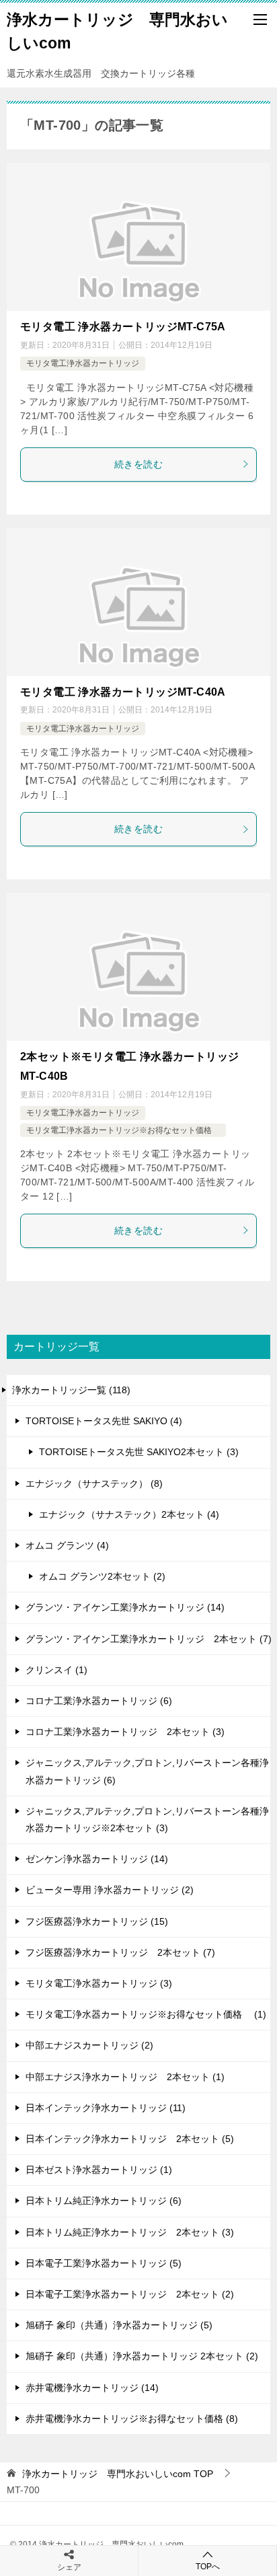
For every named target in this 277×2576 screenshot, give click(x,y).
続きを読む (138, 464)
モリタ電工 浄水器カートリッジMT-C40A (123, 692)
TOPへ (208, 2567)
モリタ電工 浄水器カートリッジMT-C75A (123, 327)
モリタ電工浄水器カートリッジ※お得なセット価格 (123, 1130)
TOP (118, 2474)
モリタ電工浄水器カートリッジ (83, 363)
